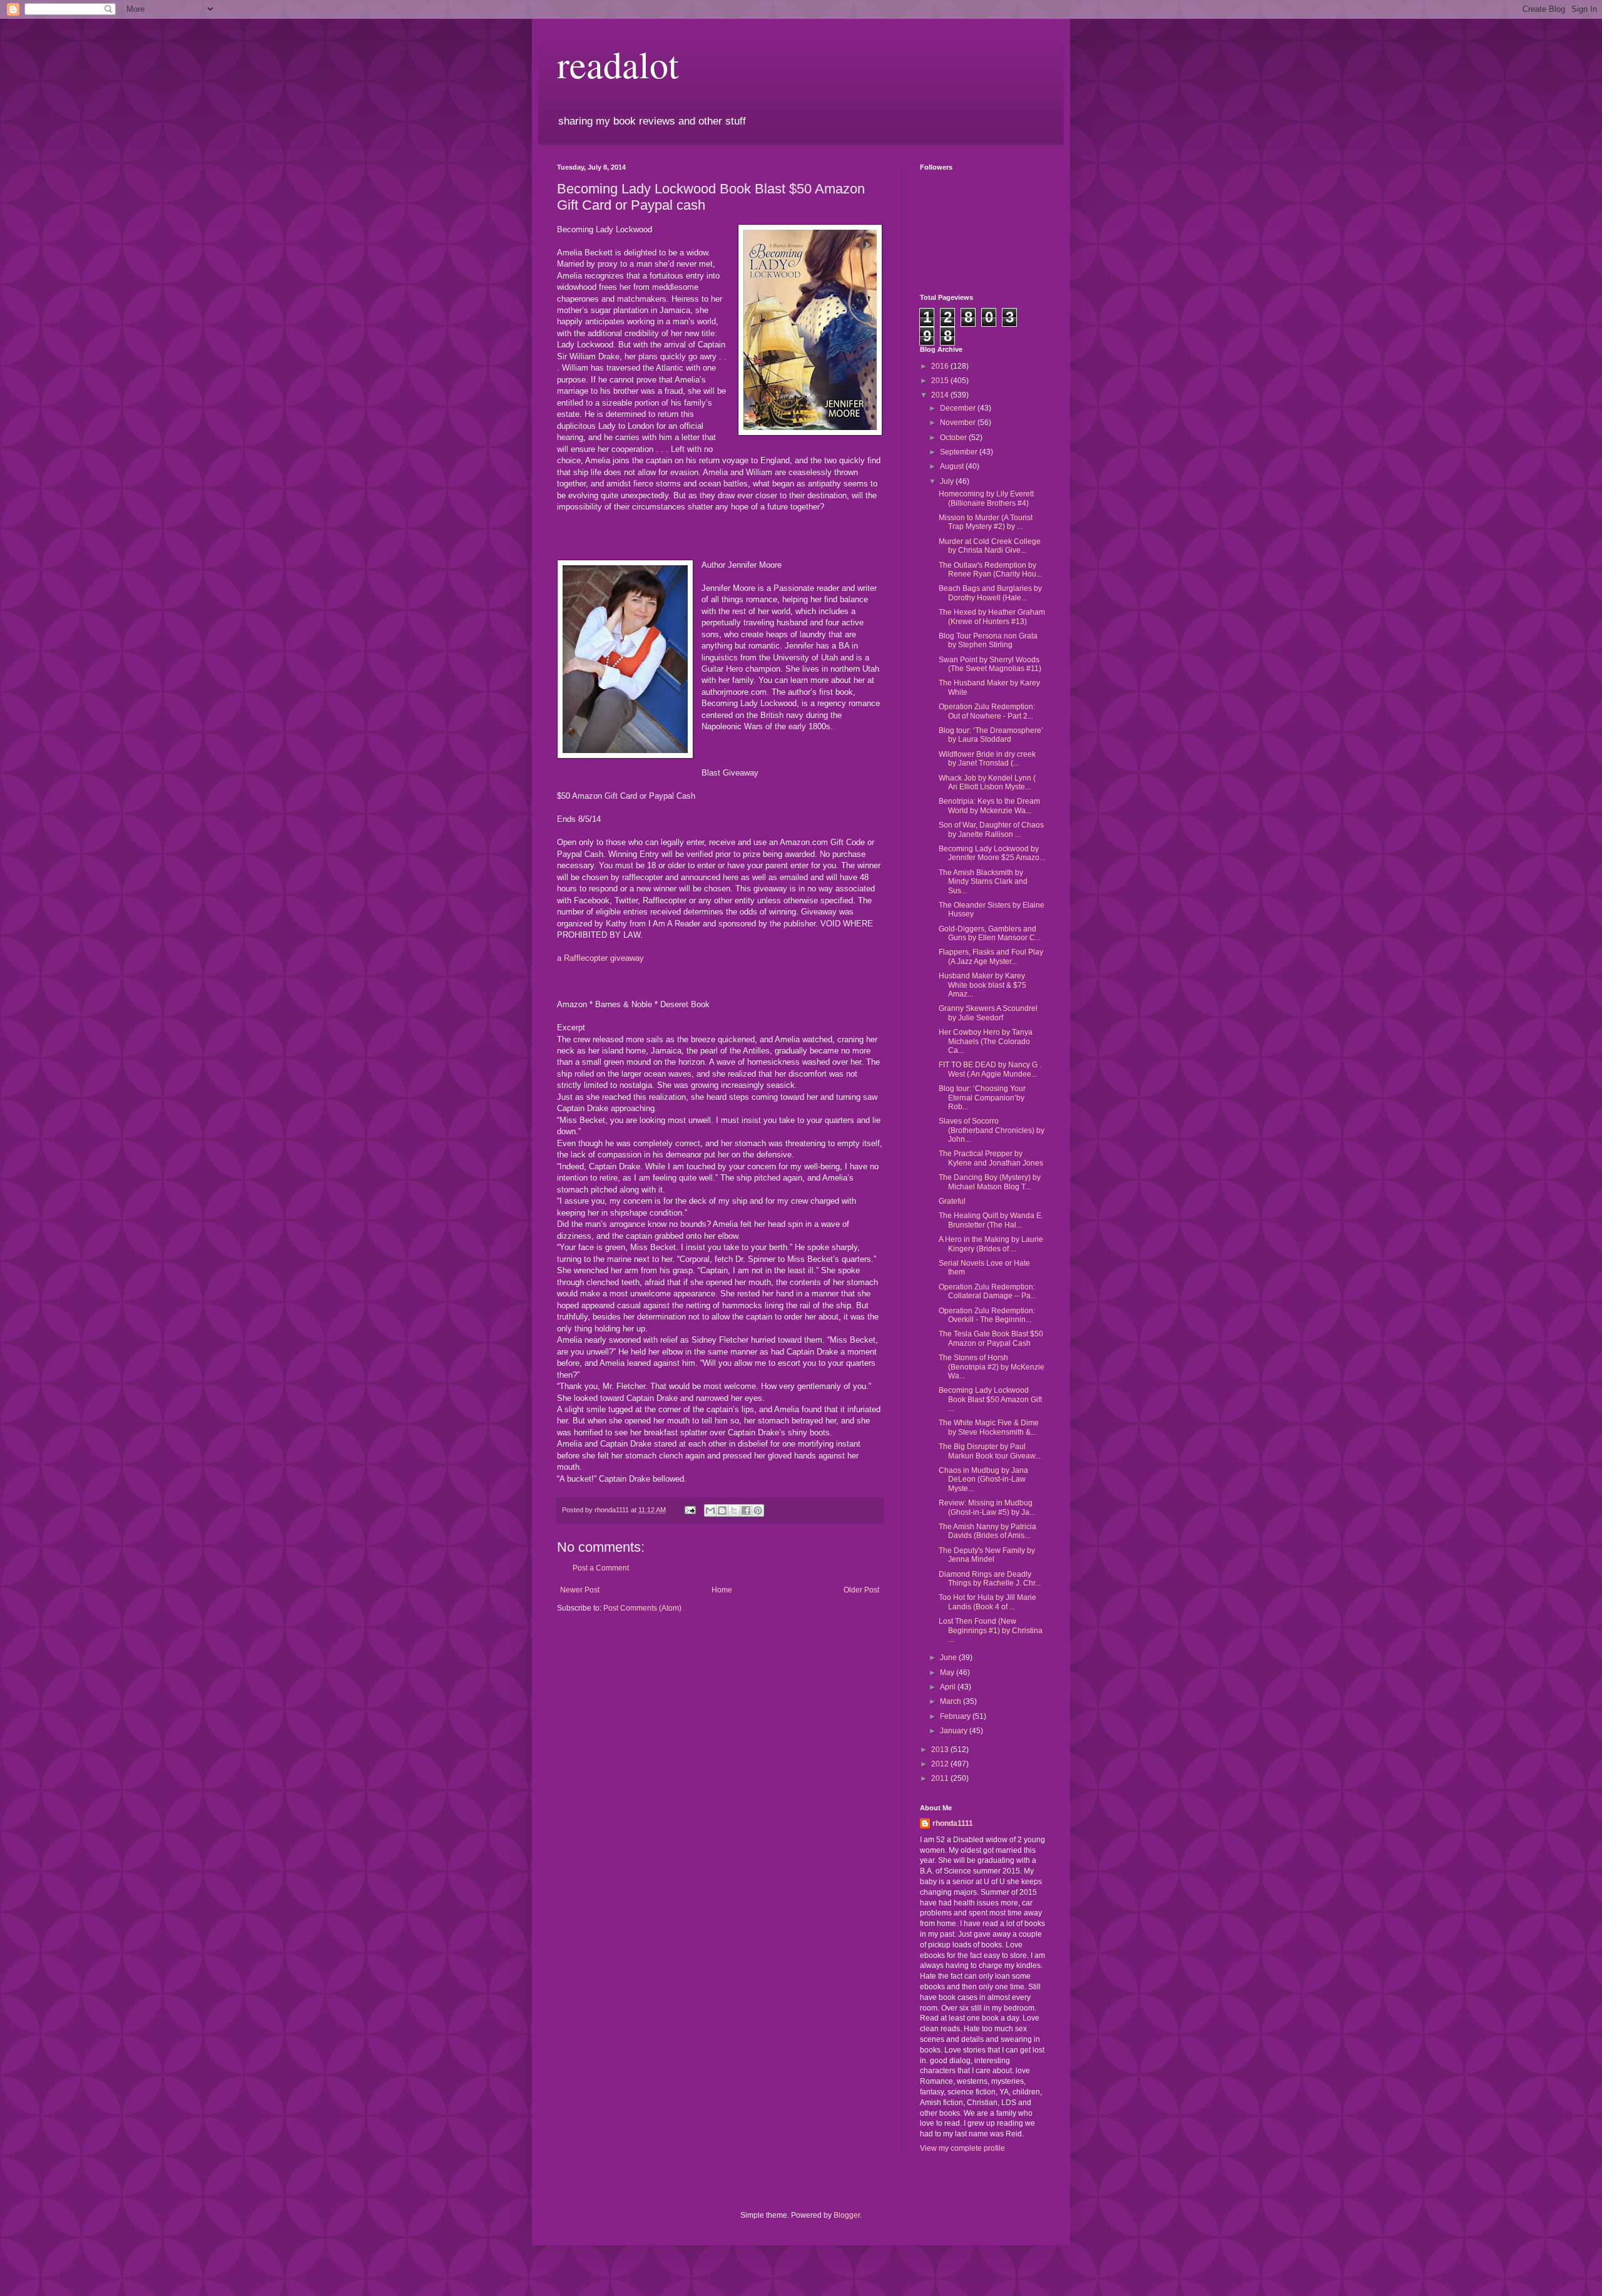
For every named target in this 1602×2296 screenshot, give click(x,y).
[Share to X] (734, 1510)
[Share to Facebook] (746, 1510)
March (952, 1701)
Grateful (952, 1201)
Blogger (847, 2215)
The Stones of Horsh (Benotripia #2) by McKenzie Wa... (992, 1367)
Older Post (861, 1590)
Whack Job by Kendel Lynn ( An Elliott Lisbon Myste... (987, 782)
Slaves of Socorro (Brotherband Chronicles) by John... (992, 1130)
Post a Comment (601, 1568)
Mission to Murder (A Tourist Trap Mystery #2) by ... (986, 522)
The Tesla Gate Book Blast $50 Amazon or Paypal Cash (991, 1338)
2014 (941, 395)
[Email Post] (690, 1510)
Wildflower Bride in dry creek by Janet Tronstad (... (987, 759)
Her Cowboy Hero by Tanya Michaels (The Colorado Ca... (986, 1041)
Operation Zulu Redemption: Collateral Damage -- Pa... (987, 1291)
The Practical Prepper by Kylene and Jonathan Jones (991, 1158)
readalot (618, 64)
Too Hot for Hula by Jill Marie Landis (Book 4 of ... (987, 1602)
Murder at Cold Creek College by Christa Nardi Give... (990, 546)
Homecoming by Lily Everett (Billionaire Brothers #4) (986, 498)
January (955, 1731)
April (949, 1687)
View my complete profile (962, 2148)
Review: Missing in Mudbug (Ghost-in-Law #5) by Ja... (987, 1507)
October (954, 438)
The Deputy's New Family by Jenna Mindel (987, 1555)
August (953, 466)
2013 (941, 1750)
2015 (941, 381)
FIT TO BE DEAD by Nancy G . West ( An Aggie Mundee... (990, 1069)
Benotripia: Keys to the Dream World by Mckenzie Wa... (989, 806)
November (959, 423)
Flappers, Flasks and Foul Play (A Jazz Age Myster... (991, 956)
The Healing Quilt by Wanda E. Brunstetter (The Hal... (991, 1220)
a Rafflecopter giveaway (600, 958)
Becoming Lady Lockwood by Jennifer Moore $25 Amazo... (992, 853)
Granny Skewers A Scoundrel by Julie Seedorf (988, 1013)
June (949, 1658)
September (960, 452)
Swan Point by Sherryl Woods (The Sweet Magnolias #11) (990, 664)
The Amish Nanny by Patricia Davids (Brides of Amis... (987, 1531)
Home (722, 1590)
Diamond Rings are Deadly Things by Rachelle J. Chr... (990, 1579)
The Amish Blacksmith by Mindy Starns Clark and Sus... (983, 882)
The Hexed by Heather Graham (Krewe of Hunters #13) (992, 617)
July (948, 481)
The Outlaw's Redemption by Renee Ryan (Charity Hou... (990, 570)
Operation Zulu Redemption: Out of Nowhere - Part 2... (987, 711)
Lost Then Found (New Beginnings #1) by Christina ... (991, 1630)
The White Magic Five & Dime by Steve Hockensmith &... (989, 1427)
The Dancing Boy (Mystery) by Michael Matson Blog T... (990, 1182)
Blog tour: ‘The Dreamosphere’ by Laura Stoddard (991, 735)
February (956, 1716)
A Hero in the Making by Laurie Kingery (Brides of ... (991, 1244)
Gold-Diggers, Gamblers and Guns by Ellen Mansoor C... (990, 933)
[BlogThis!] (722, 1510)
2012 (941, 1764)
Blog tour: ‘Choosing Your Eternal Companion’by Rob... (982, 1098)
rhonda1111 (953, 1823)
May (948, 1673)
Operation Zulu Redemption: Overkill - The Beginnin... (987, 1315)
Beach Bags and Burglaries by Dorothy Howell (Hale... (990, 593)
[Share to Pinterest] (758, 1510)
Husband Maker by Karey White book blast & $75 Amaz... (982, 985)
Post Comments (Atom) (642, 1608)
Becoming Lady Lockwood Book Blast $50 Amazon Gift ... (990, 1399)
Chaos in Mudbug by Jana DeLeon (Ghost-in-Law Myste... (983, 1479)
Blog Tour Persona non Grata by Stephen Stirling (988, 640)
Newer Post (580, 1590)
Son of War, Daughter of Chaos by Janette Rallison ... (991, 829)
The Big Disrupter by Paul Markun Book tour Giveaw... (990, 1451)
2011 (941, 1778)
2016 (941, 366)
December (959, 408)
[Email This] (710, 1510)
